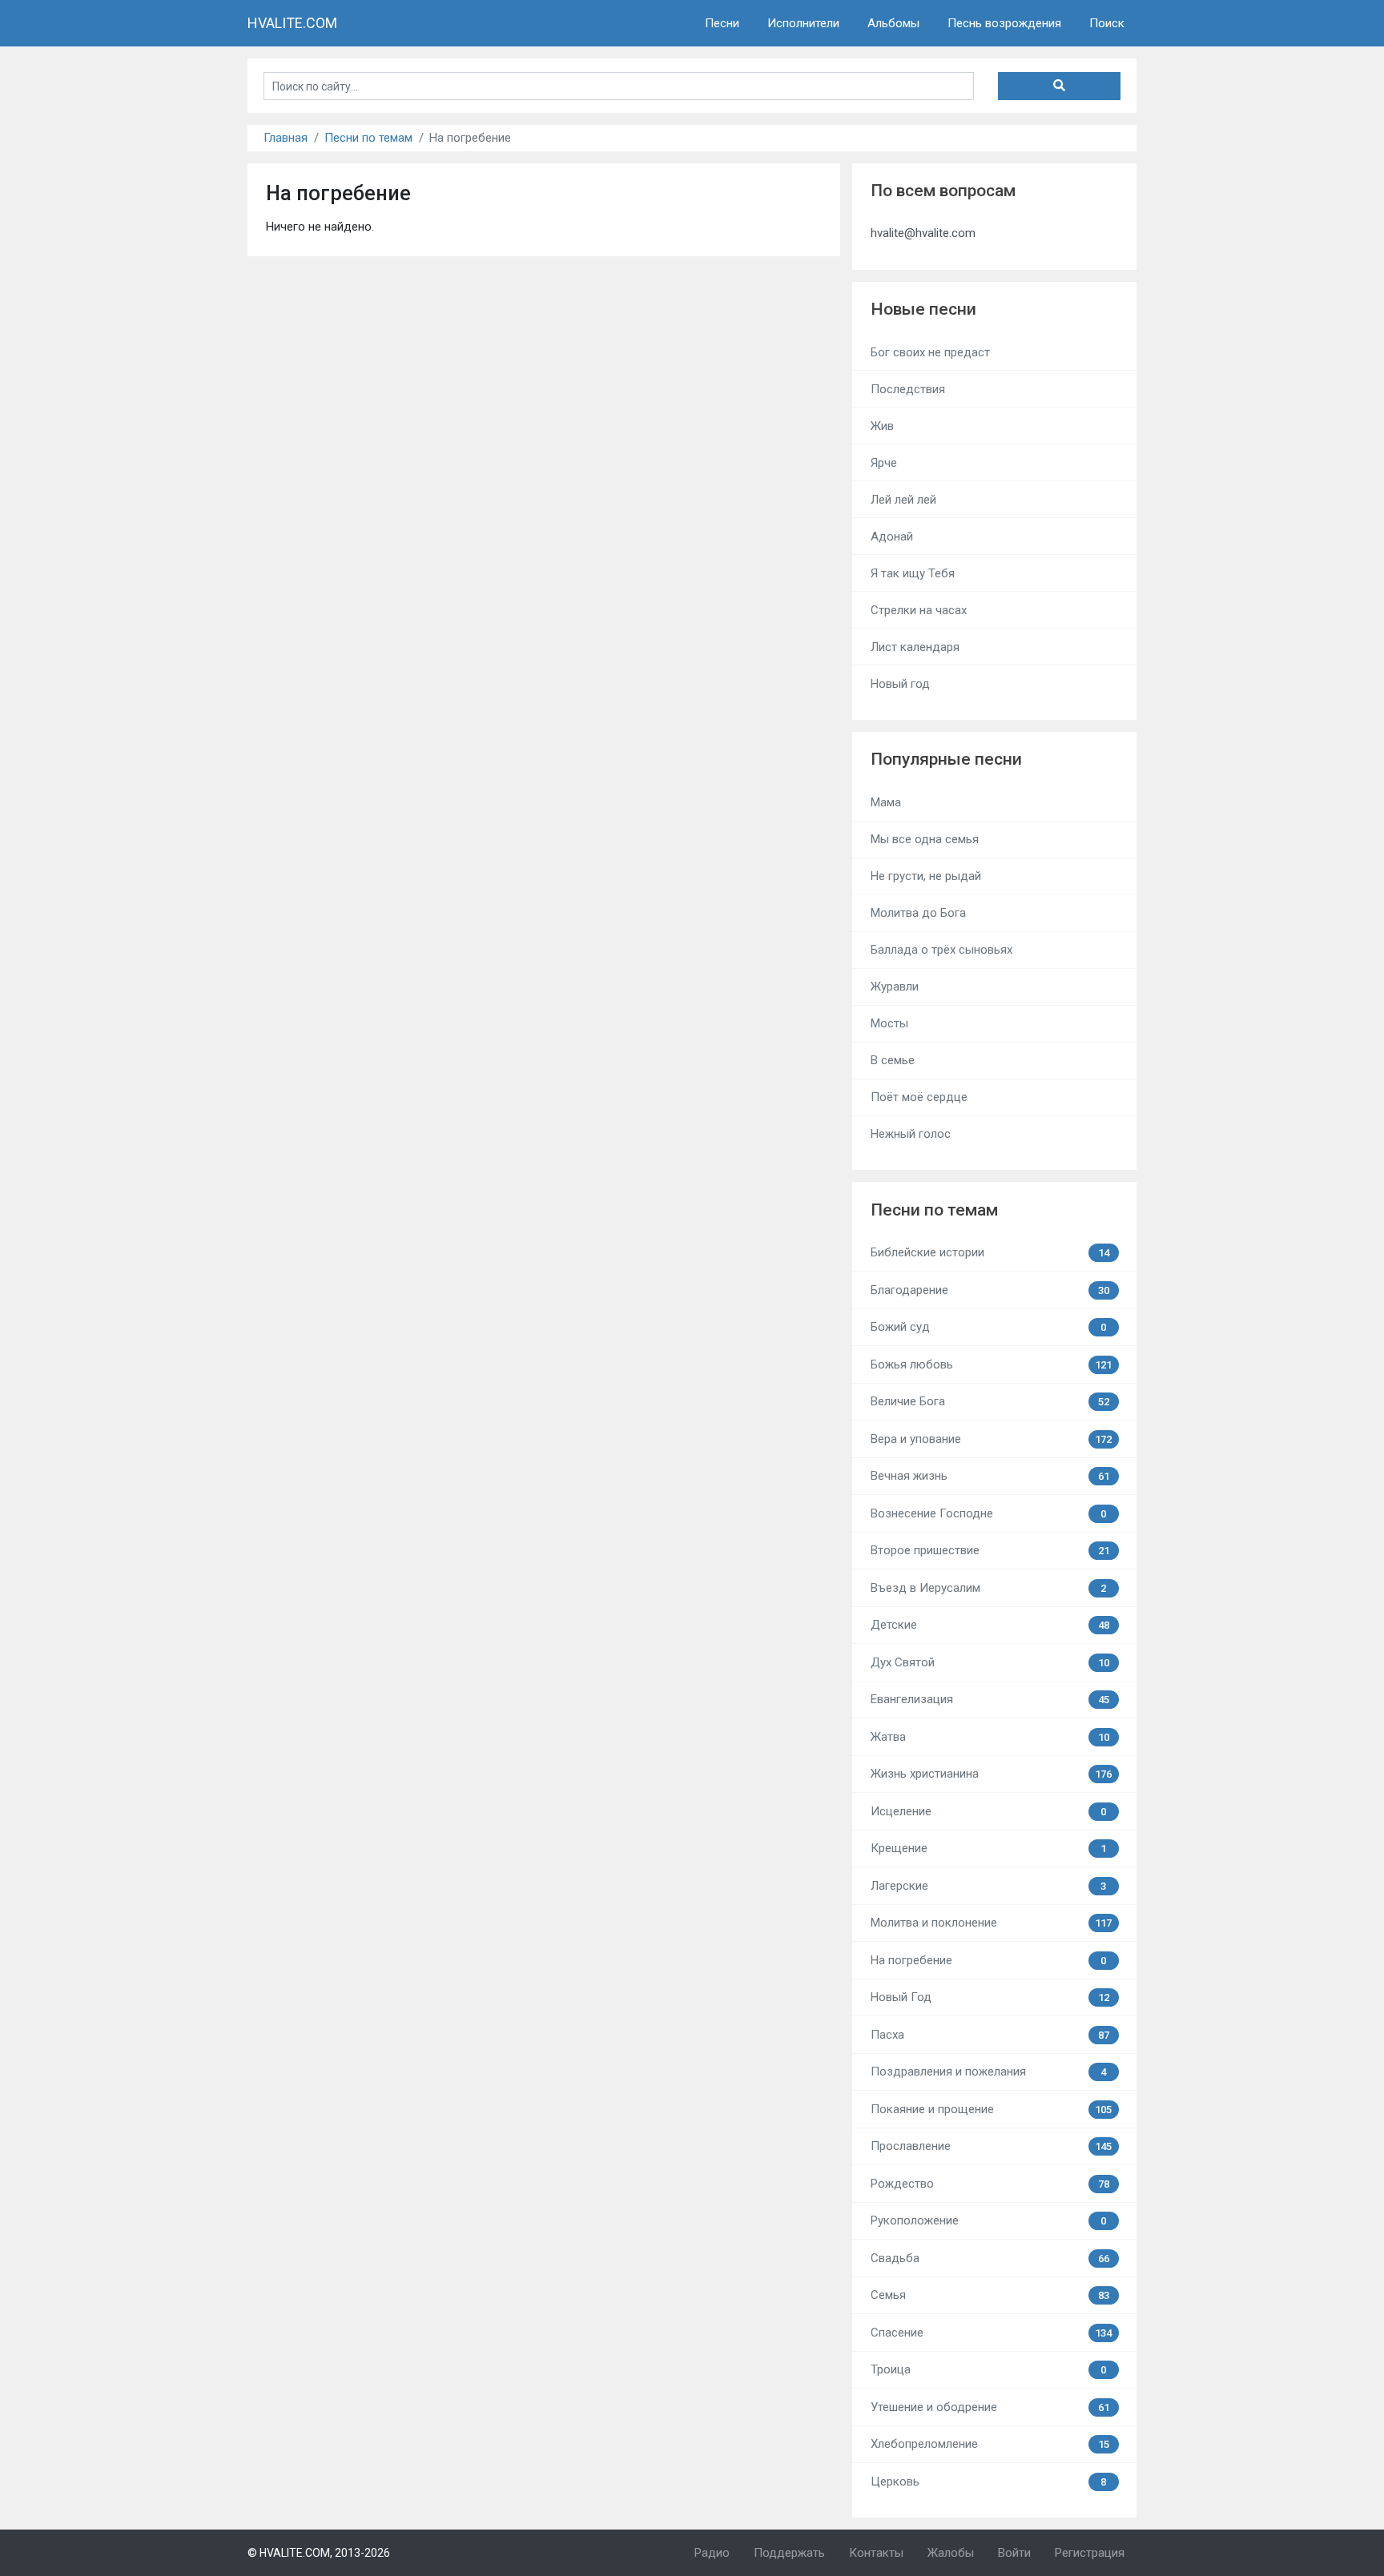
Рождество (990, 2184)
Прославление (992, 2146)
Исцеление (989, 1811)
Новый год (900, 684)
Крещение (989, 1848)
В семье (893, 1060)
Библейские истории (990, 1252)
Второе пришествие (990, 1550)
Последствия (908, 389)
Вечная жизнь (990, 1476)
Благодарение (990, 1290)
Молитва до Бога (918, 913)
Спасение (992, 2333)
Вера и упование (992, 1439)
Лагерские (989, 1886)
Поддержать (789, 2553)
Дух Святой (990, 1662)
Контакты (876, 2553)
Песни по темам (368, 138)
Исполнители (803, 23)
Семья (990, 2295)
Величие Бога (990, 1401)
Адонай (892, 536)
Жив (882, 426)
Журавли (895, 987)
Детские (990, 1625)
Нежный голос (911, 1134)
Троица (989, 2369)
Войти (1014, 2553)
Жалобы (951, 2553)
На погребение (989, 1960)
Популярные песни (946, 759)
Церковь (989, 2482)
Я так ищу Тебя (913, 573)
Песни (722, 23)
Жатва (990, 1737)
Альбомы (893, 23)
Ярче (884, 463)
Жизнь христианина (992, 1774)
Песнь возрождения (1004, 23)
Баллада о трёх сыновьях (941, 950)
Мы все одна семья (925, 839)
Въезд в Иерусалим (989, 1588)
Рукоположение (989, 2220)
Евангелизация (990, 1699)
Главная (286, 138)
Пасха (990, 2035)
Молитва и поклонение (992, 1923)
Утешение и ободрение (990, 2407)
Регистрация (1090, 2553)
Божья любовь (992, 1364)
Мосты (889, 1023)
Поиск (1107, 23)
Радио (712, 2553)
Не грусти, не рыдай (926, 876)
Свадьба (990, 2258)
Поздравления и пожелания (989, 2072)
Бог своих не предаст (930, 352)
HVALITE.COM (292, 23)
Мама (886, 802)
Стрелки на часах (919, 610)
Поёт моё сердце (919, 1097)
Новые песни (923, 309)
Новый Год (990, 1997)
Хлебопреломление (990, 2444)
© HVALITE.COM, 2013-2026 (319, 2553)
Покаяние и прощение (992, 2109)
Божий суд (989, 1327)
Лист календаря (915, 647)
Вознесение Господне (989, 1513)
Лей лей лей (903, 500)
